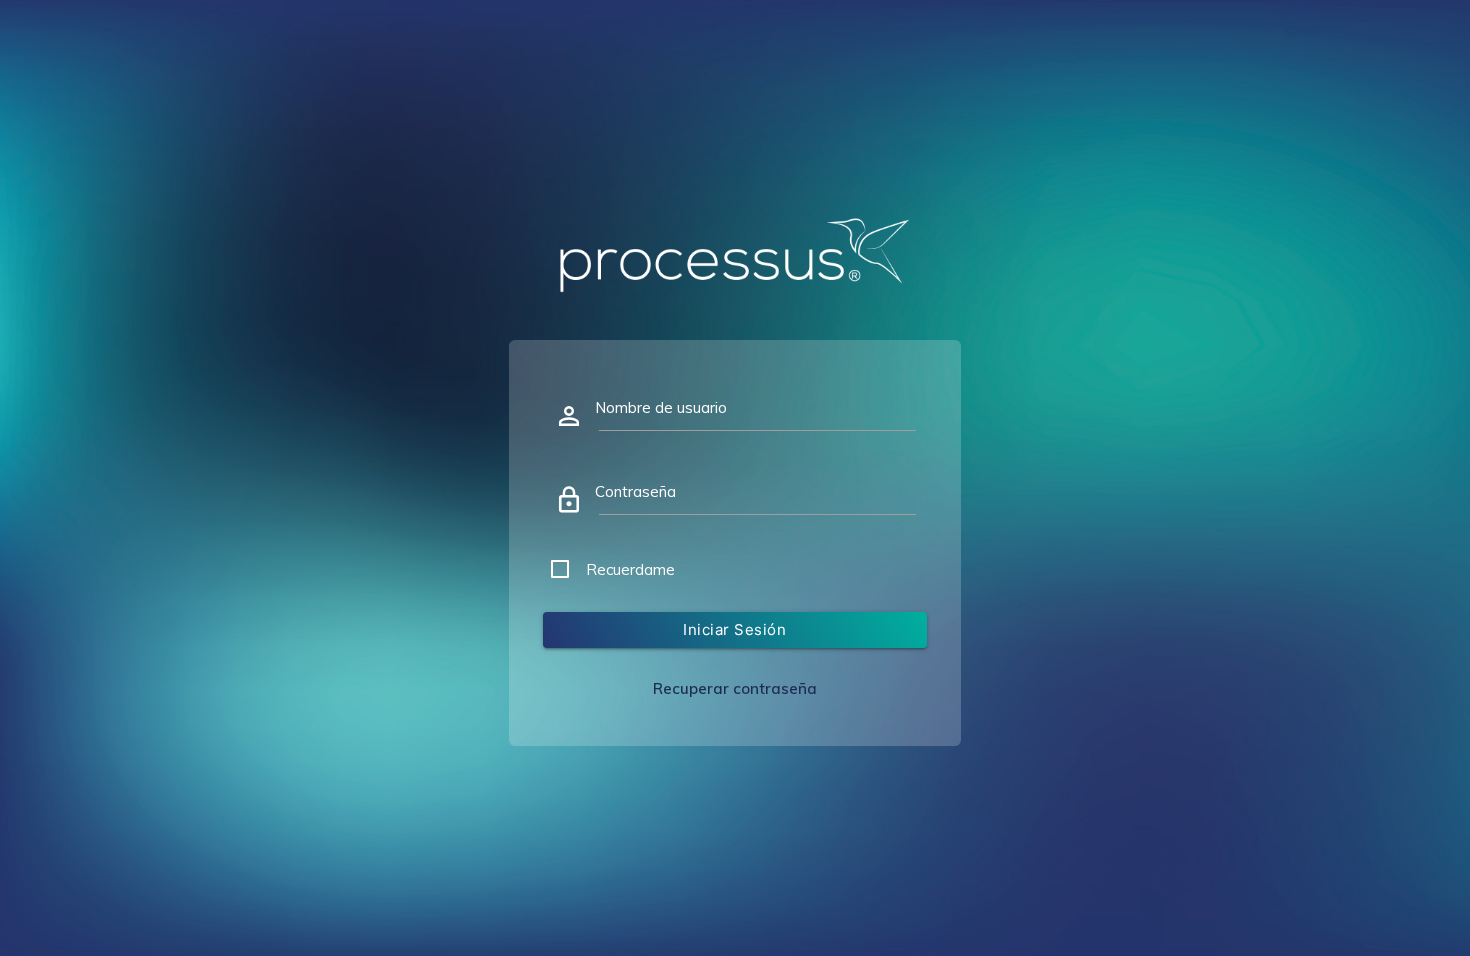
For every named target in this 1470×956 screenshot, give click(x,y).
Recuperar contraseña (735, 688)
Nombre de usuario (661, 407)
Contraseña (635, 491)
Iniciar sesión (734, 629)
